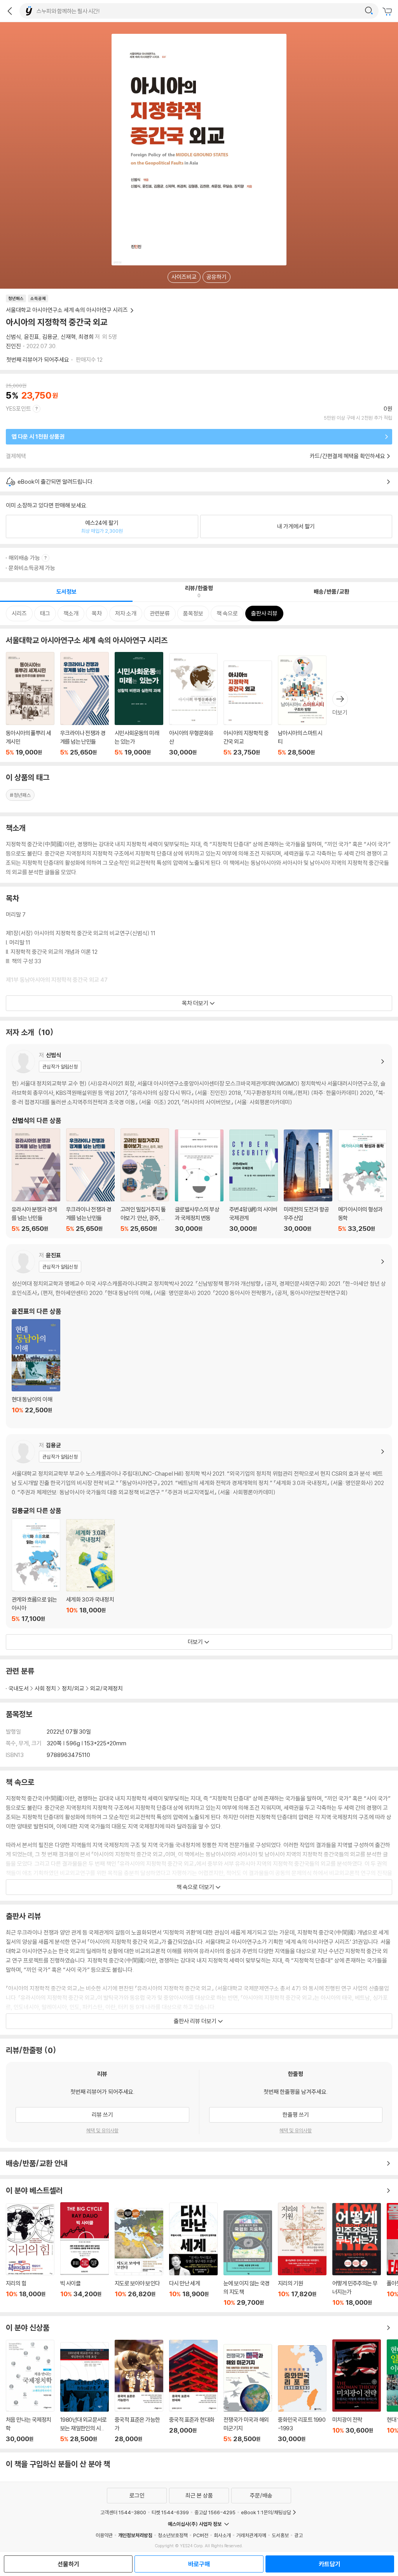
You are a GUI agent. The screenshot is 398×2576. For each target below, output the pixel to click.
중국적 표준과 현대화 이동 (193, 2391)
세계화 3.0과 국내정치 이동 (90, 1571)
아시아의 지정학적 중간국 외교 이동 (248, 708)
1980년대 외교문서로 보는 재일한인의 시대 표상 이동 (85, 2392)
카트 (388, 12)
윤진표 (32, 337)
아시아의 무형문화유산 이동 (193, 705)
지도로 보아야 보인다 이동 (139, 2257)
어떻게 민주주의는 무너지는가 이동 (357, 2255)
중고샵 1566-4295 (215, 2512)
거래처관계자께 (251, 2535)
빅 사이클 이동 (85, 2254)
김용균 (50, 337)
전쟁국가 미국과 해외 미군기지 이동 (248, 2393)
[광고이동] (369, 11)
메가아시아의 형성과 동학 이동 (362, 1181)
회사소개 (222, 2535)
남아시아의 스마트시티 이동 (302, 706)
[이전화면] (10, 11)
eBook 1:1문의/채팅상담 (266, 2512)
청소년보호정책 (173, 2535)
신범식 (13, 337)
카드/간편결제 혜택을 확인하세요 (347, 456)
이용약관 (104, 2535)
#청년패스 (20, 795)
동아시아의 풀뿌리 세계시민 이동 (30, 704)
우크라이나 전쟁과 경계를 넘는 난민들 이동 (85, 704)
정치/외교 (73, 1688)
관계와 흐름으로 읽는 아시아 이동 (36, 1570)
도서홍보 (280, 2535)
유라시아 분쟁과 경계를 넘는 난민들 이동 (36, 1180)
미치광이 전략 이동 (357, 2391)
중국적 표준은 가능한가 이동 (139, 2391)
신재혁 (68, 337)
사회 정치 (45, 1688)
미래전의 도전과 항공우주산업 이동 (308, 1181)
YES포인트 (18, 409)
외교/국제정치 (106, 1688)
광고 (298, 2535)
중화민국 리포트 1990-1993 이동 (302, 2394)
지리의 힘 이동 (30, 2255)
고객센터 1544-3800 (123, 2512)
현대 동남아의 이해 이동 (36, 1371)
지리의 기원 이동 (302, 2254)
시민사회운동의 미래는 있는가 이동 (139, 704)
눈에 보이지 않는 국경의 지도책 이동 (248, 2258)
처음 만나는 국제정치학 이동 (30, 2391)
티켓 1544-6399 (170, 2512)
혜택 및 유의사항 (102, 2130)
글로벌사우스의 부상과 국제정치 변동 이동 (199, 1181)
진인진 (13, 346)
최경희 (86, 337)
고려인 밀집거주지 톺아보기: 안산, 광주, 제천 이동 (145, 1180)
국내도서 (19, 1688)
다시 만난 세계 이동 (193, 2254)
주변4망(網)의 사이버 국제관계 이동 (254, 1181)
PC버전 (201, 2535)
